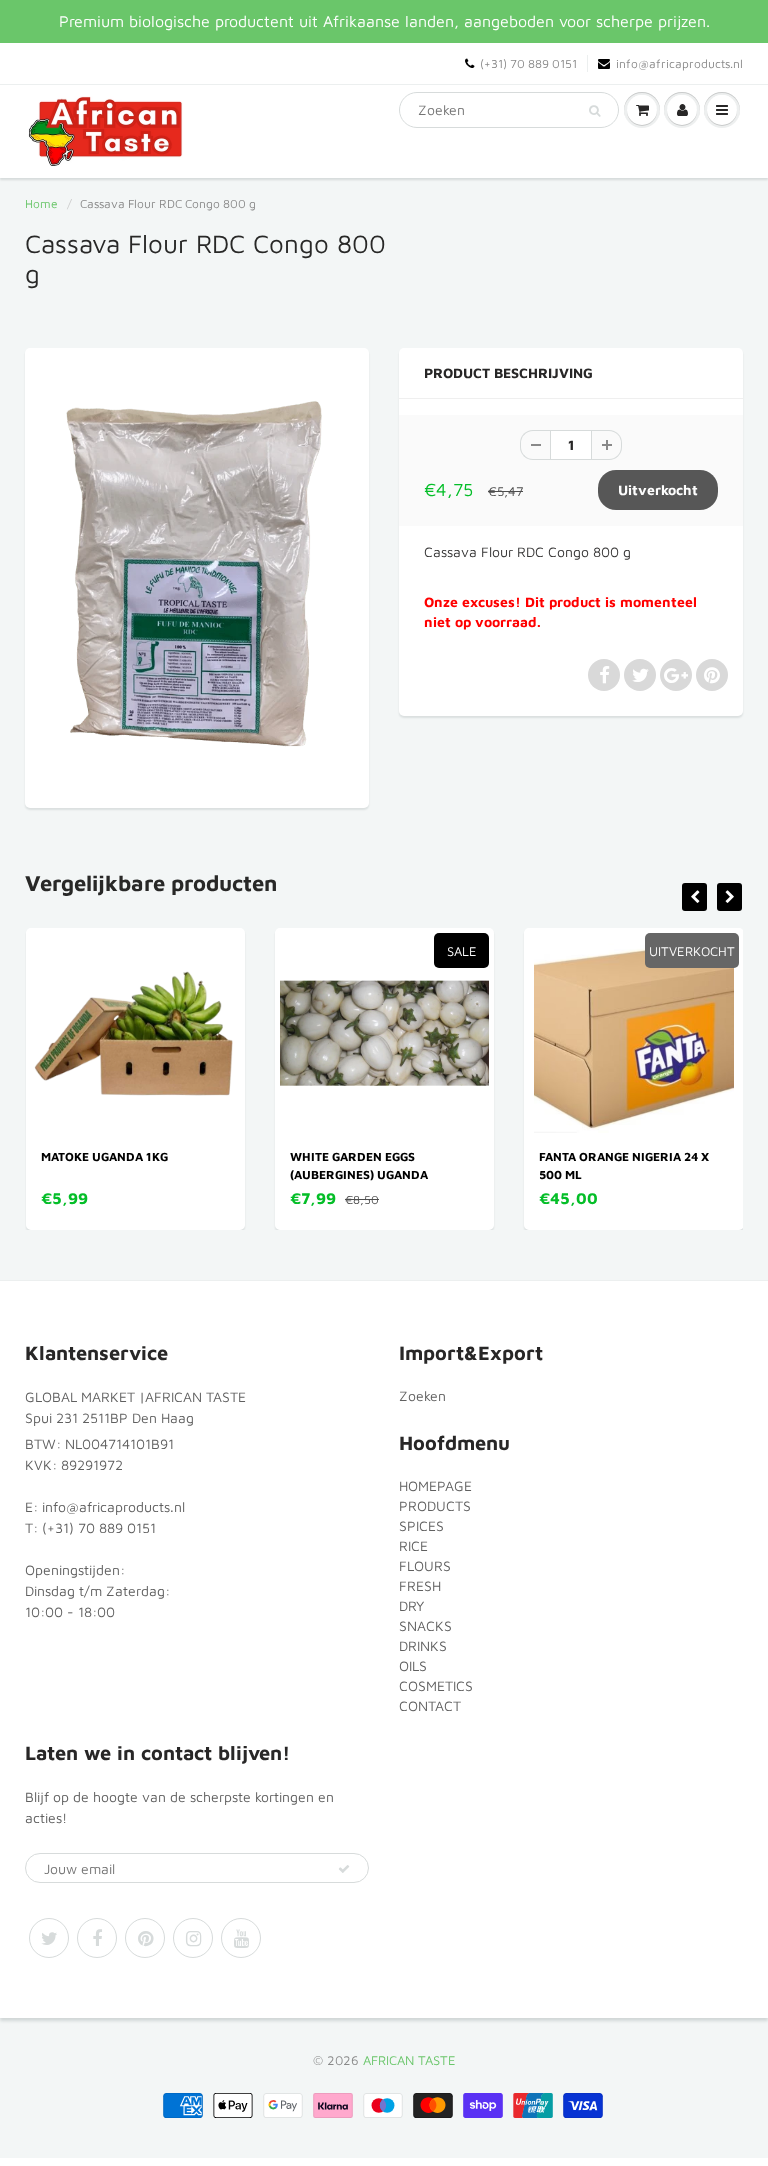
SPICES (421, 1525)
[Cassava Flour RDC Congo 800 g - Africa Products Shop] (197, 575)
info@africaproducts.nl (679, 63)
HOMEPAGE (435, 1485)
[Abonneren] (344, 1869)
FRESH (420, 1585)
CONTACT (430, 1705)
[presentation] (694, 897)
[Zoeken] (594, 111)
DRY (411, 1605)
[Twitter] (49, 1938)
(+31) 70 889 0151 (528, 63)
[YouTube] (241, 1938)
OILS (413, 1665)
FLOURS (425, 1565)
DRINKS (423, 1645)
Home (41, 203)
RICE (413, 1545)
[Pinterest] (145, 1938)
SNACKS (425, 1625)
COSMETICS (436, 1685)
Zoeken (422, 1395)
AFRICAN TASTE (409, 2060)
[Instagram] (193, 1938)
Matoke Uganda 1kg (104, 1156)
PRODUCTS (435, 1505)
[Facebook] (97, 1938)
